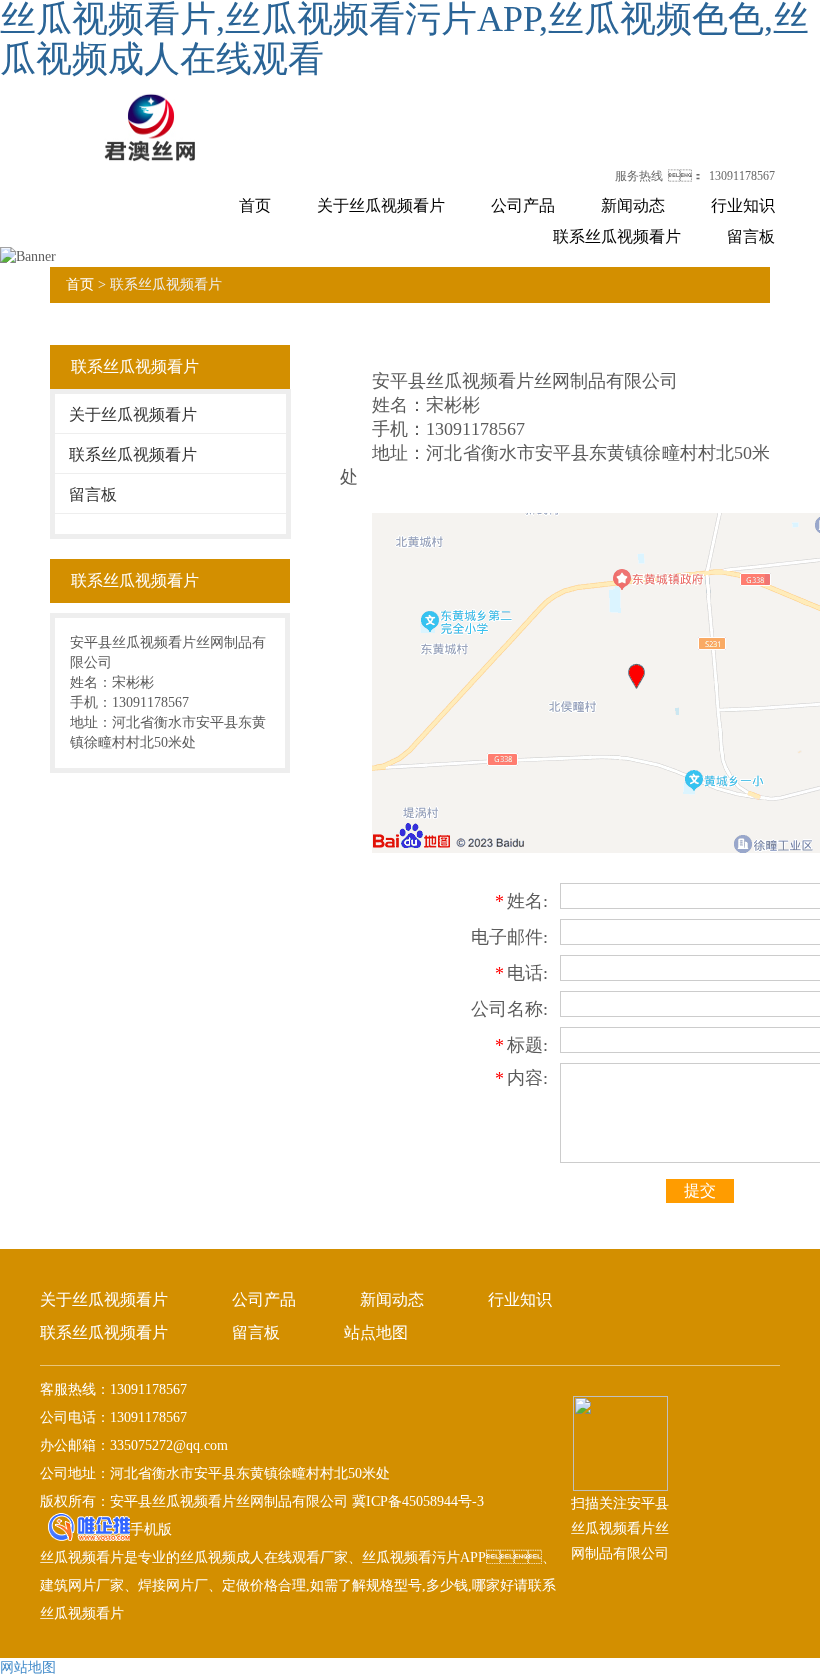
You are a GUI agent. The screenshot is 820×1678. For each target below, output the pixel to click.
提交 (700, 1190)
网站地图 (28, 1667)
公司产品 (523, 205)
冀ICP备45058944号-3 (416, 1501)
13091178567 (742, 176)
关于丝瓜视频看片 (381, 205)
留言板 (751, 236)
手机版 (151, 1529)
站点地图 (376, 1332)
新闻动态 (633, 205)
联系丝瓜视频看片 (617, 236)
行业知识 (743, 205)
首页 (255, 205)
